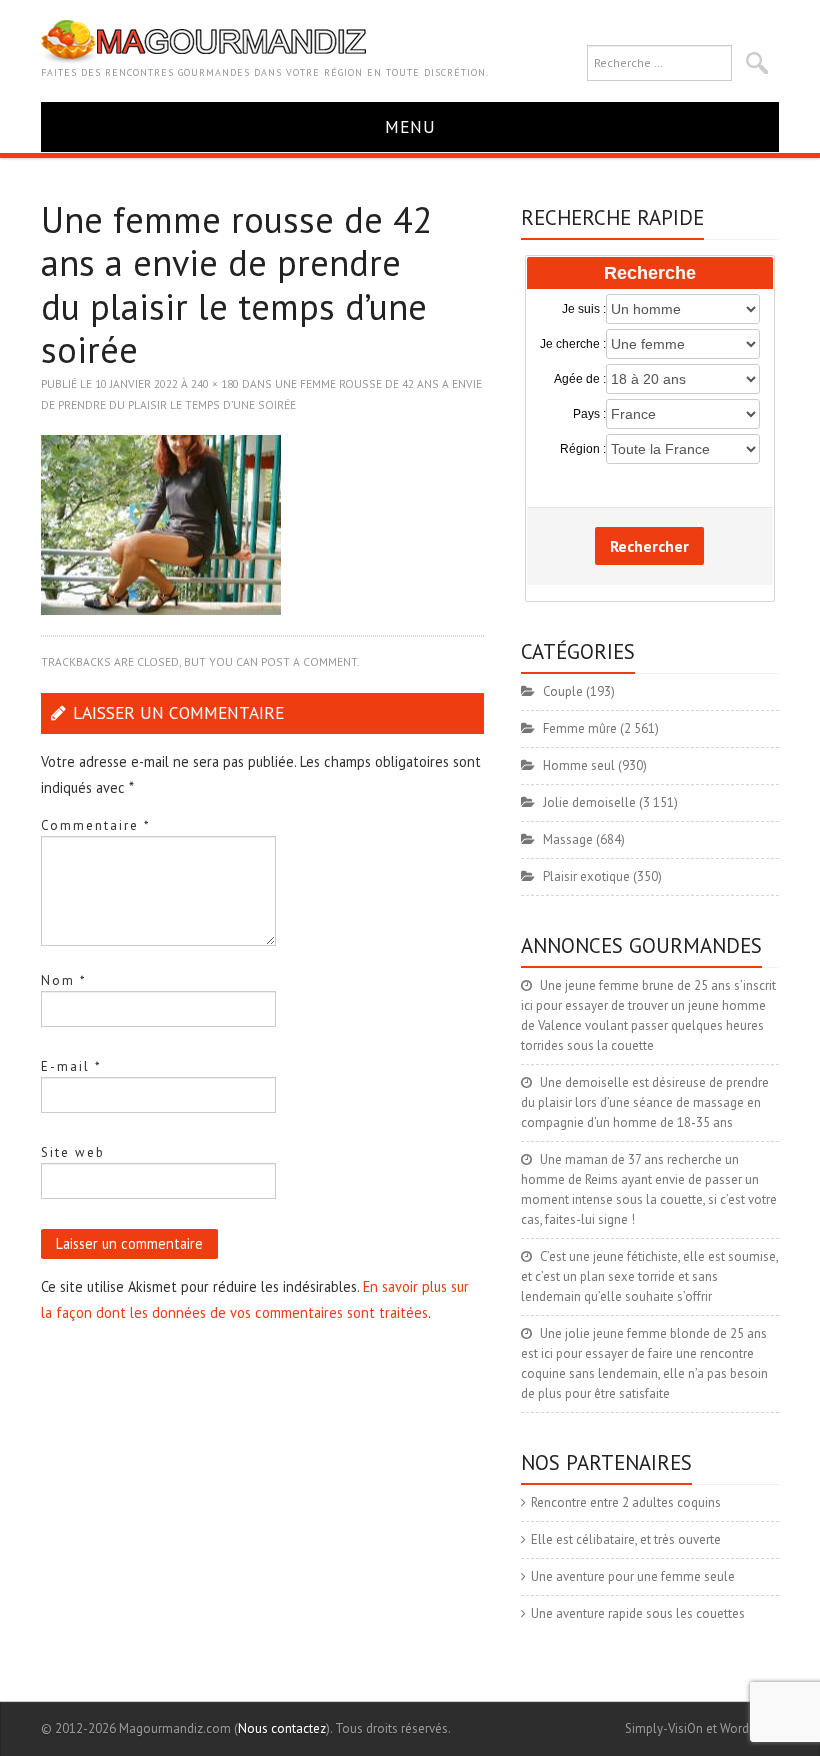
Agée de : (579, 379)
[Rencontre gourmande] (203, 40)
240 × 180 (215, 383)
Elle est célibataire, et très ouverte (626, 1539)
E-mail (71, 1066)
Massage (568, 839)
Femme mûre (580, 728)
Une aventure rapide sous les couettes (638, 1613)
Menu (410, 126)
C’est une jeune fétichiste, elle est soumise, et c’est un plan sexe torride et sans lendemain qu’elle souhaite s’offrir (649, 1276)
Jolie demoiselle (589, 802)
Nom (64, 980)
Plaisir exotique (586, 876)
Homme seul (579, 765)
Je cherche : (572, 344)
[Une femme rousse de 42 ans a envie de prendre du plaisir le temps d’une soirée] (161, 523)
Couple (563, 691)
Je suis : (583, 309)
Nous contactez (282, 1728)
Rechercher (649, 546)
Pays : (589, 414)
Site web (73, 1152)
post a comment (309, 661)
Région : (582, 449)
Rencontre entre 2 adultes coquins (626, 1502)
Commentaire (96, 825)
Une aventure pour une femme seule (633, 1576)
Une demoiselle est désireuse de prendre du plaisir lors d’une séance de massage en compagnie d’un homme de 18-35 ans (645, 1102)
